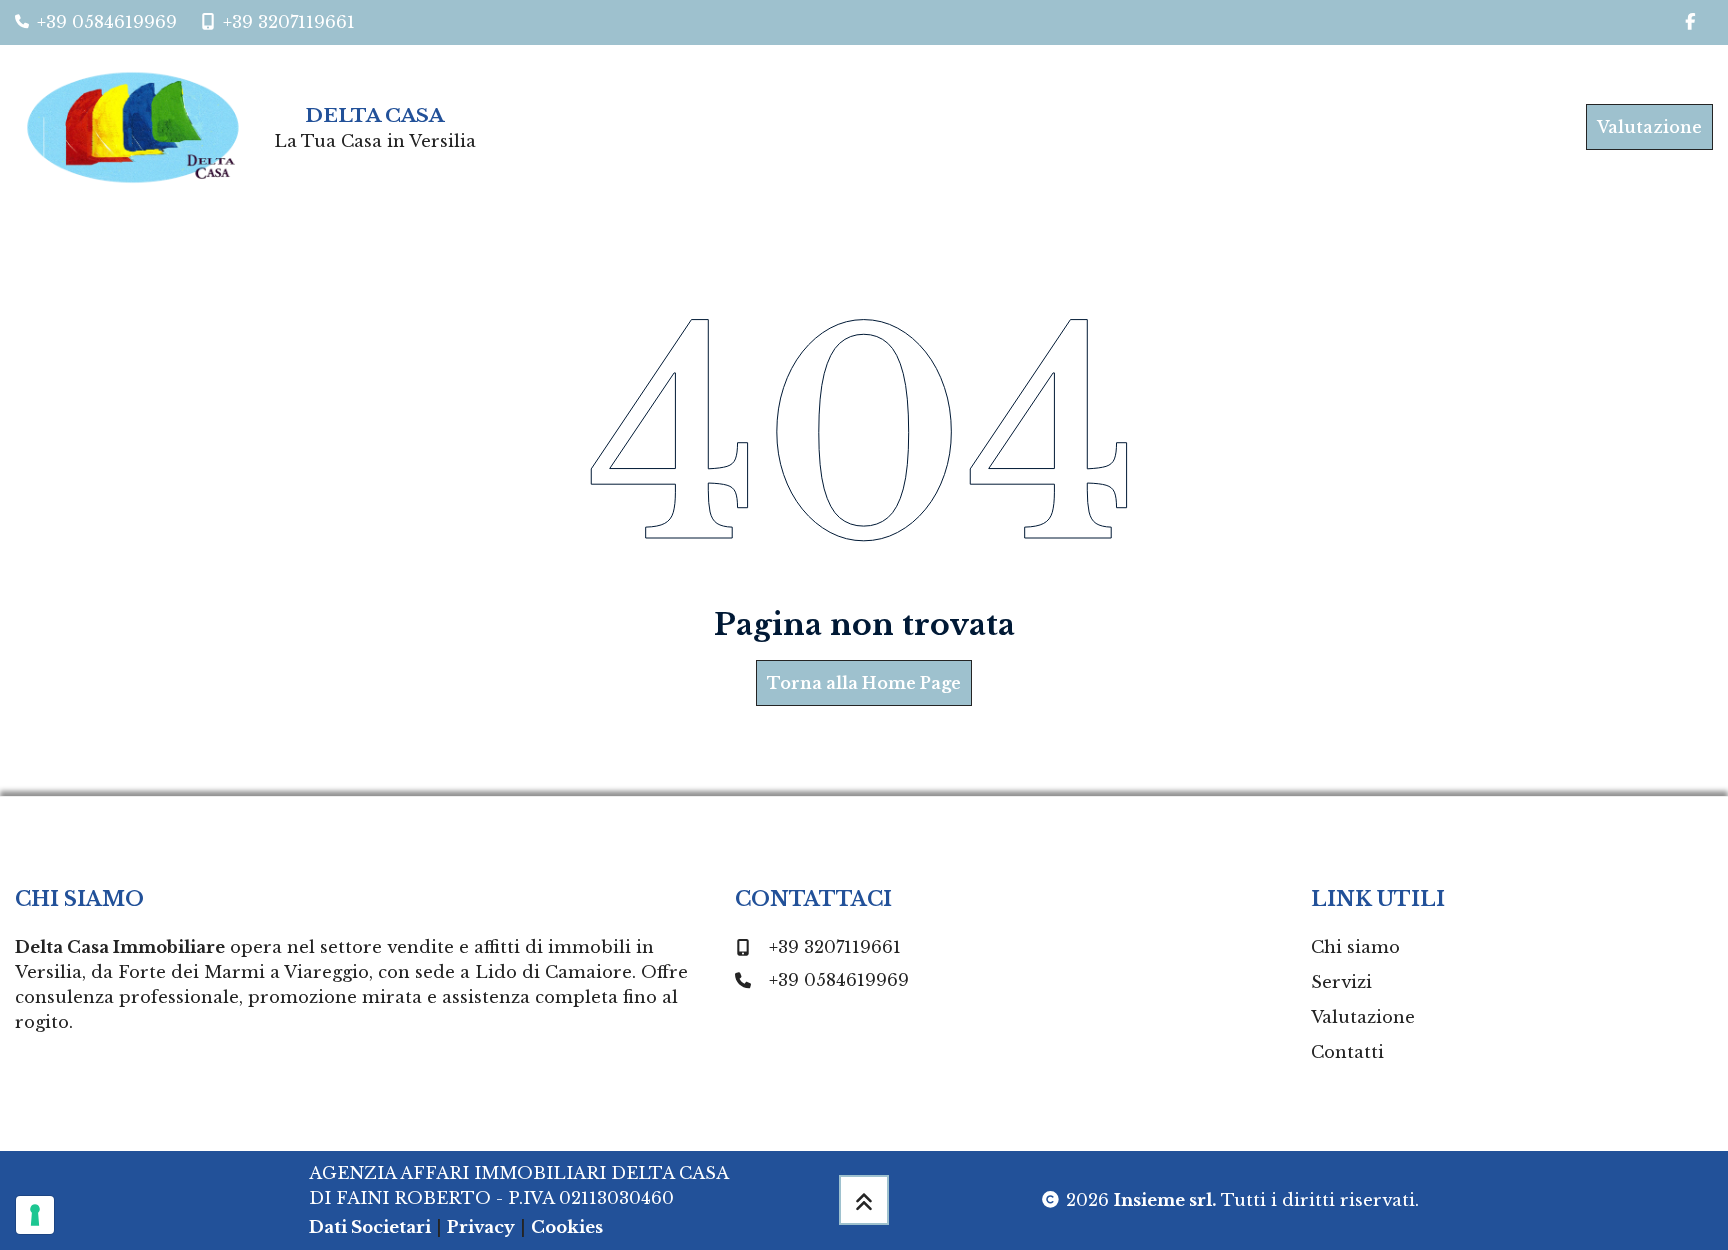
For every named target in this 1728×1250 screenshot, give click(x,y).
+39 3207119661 (835, 947)
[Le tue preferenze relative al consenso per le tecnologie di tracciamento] (35, 1215)
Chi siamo (1355, 947)
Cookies (567, 1227)
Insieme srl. (1165, 1200)
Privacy (481, 1227)
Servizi (1341, 982)
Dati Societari (370, 1227)
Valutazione (1649, 127)
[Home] (140, 127)
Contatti (1347, 1052)
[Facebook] (1690, 22)
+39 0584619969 (839, 980)
